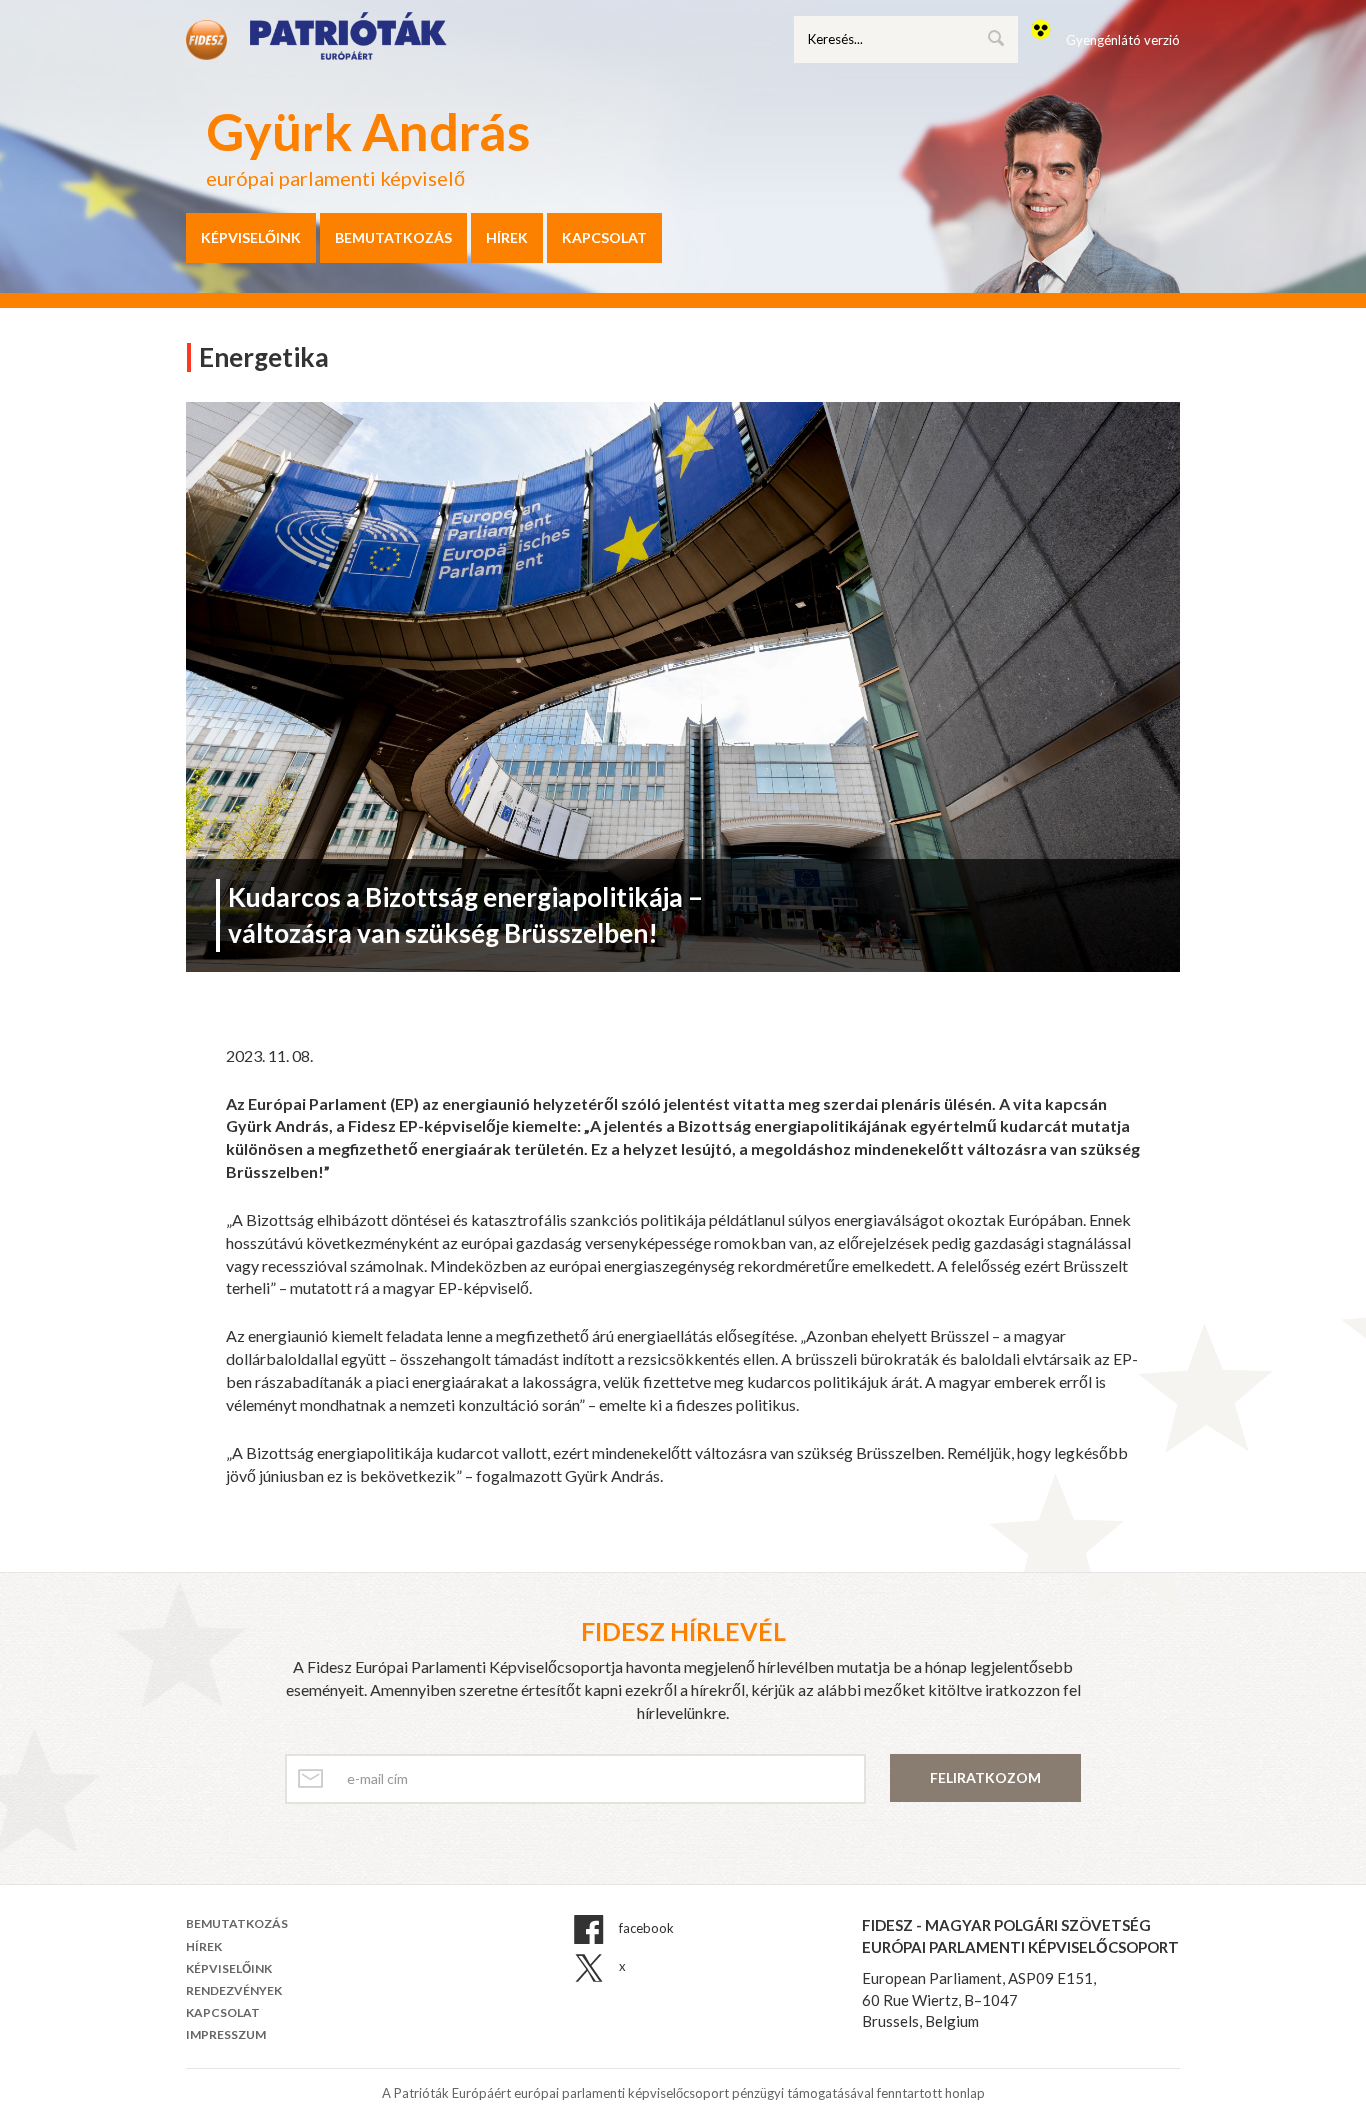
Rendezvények (234, 1990)
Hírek (507, 237)
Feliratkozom (985, 1777)
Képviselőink (251, 237)
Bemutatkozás (393, 237)
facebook (645, 1929)
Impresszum (226, 2034)
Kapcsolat (604, 237)
